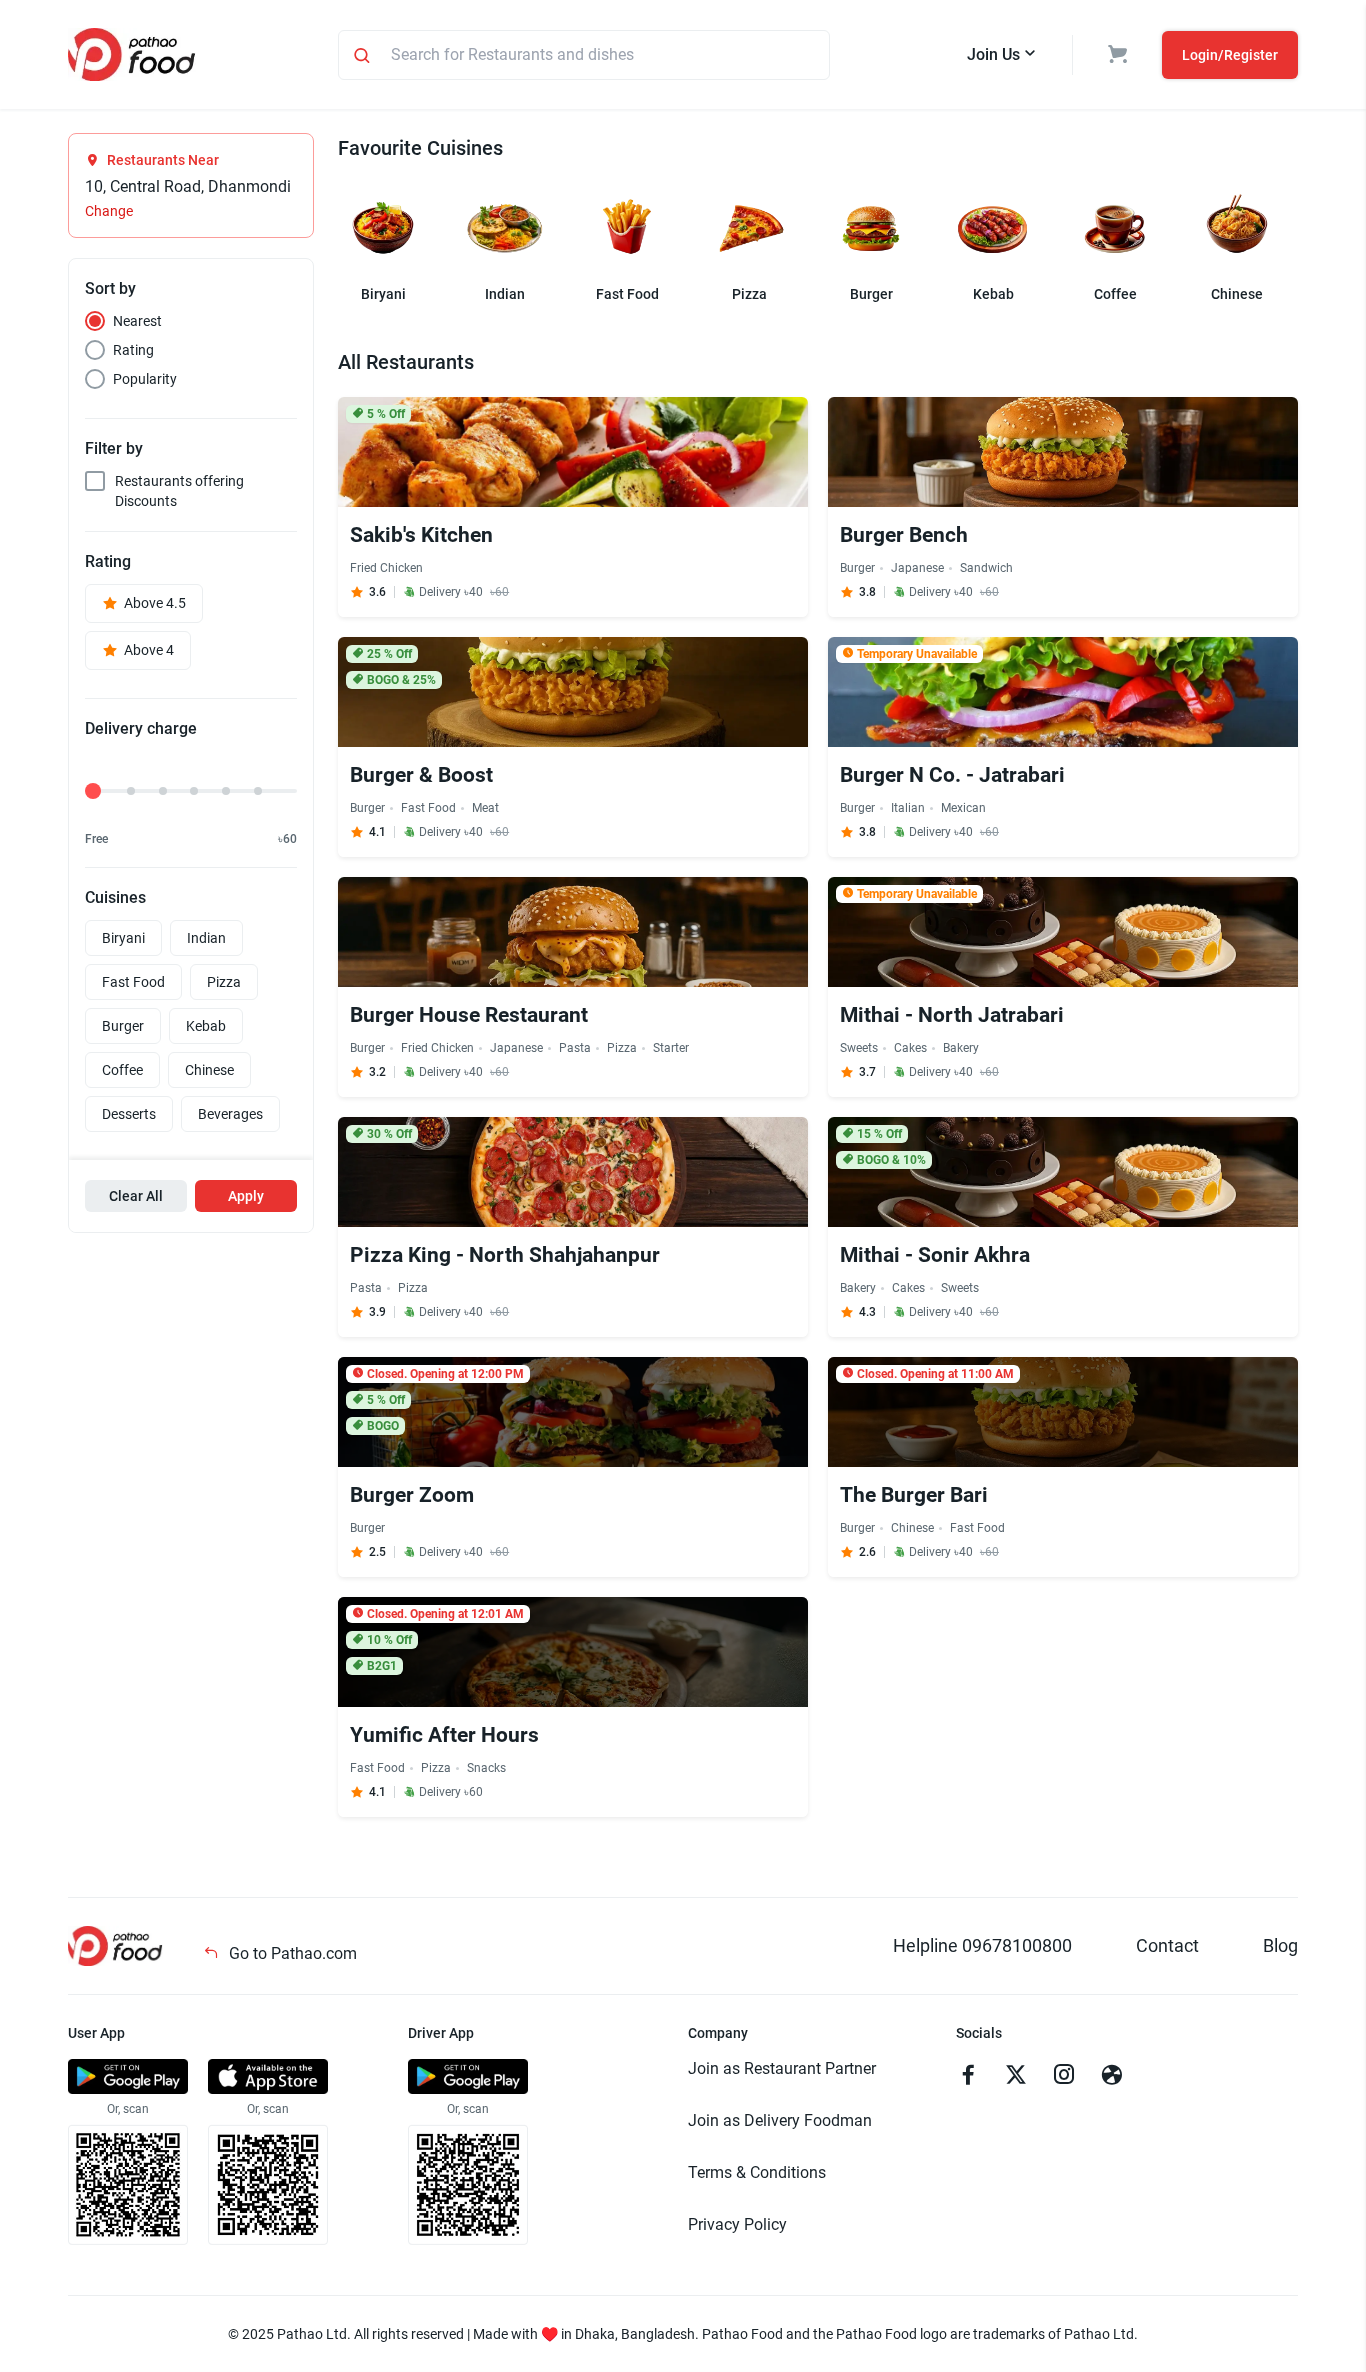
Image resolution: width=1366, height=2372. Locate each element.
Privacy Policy (737, 2224)
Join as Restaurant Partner (782, 2068)
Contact (1167, 1945)
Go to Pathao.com (291, 1953)
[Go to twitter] (1016, 2077)
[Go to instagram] (1064, 2077)
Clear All (136, 1196)
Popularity (145, 379)
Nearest (137, 321)
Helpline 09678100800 (982, 1945)
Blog (1280, 1945)
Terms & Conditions (757, 2172)
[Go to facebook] (968, 2077)
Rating (133, 350)
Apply (246, 1196)
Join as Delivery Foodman (780, 2120)
